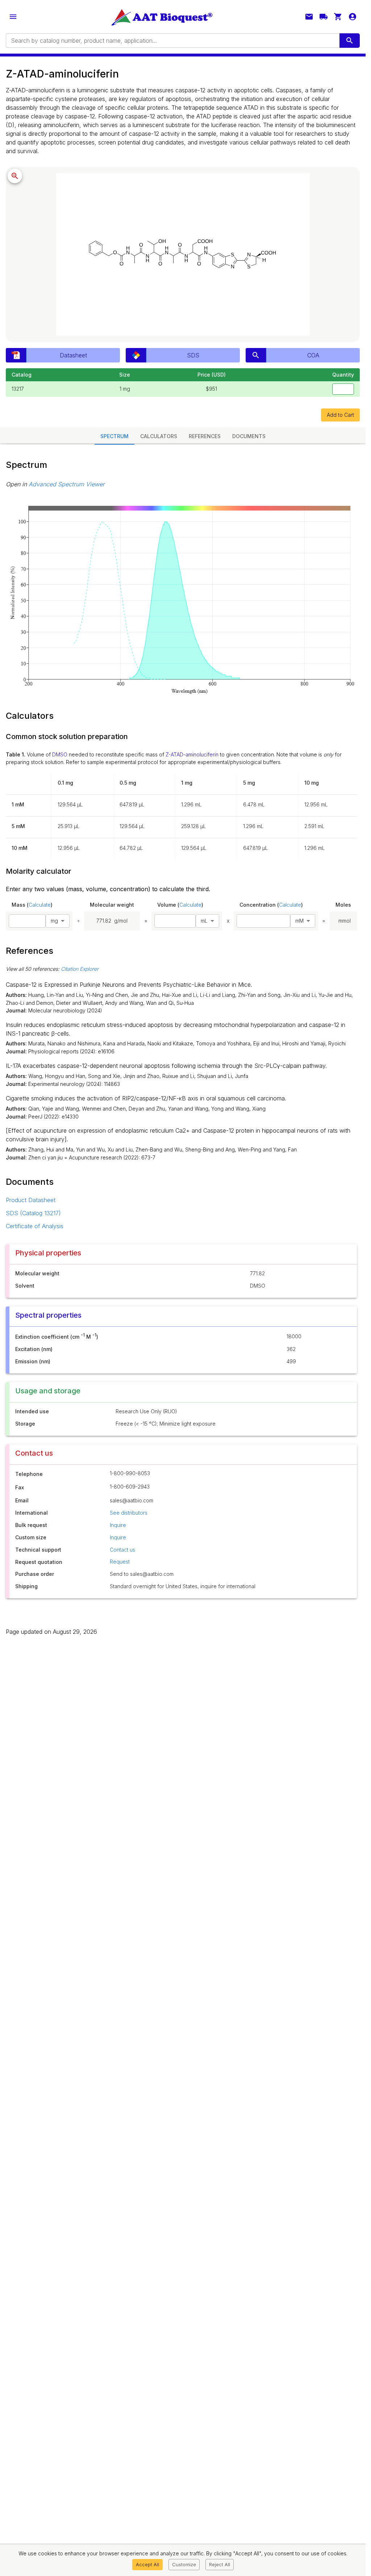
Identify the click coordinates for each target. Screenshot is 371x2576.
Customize (184, 2564)
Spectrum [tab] (114, 436)
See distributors (129, 1513)
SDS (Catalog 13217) (33, 1213)
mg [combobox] (54, 921)
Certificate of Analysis (35, 1226)
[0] (338, 17)
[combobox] (172, 41)
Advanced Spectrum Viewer (67, 484)
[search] (350, 41)
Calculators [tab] (159, 436)
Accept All (147, 2564)
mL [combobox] (204, 921)
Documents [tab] (249, 436)
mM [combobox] (299, 921)
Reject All (220, 2564)
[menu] (13, 17)
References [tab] (205, 436)
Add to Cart (340, 415)
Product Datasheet (31, 1200)
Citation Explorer (80, 969)
